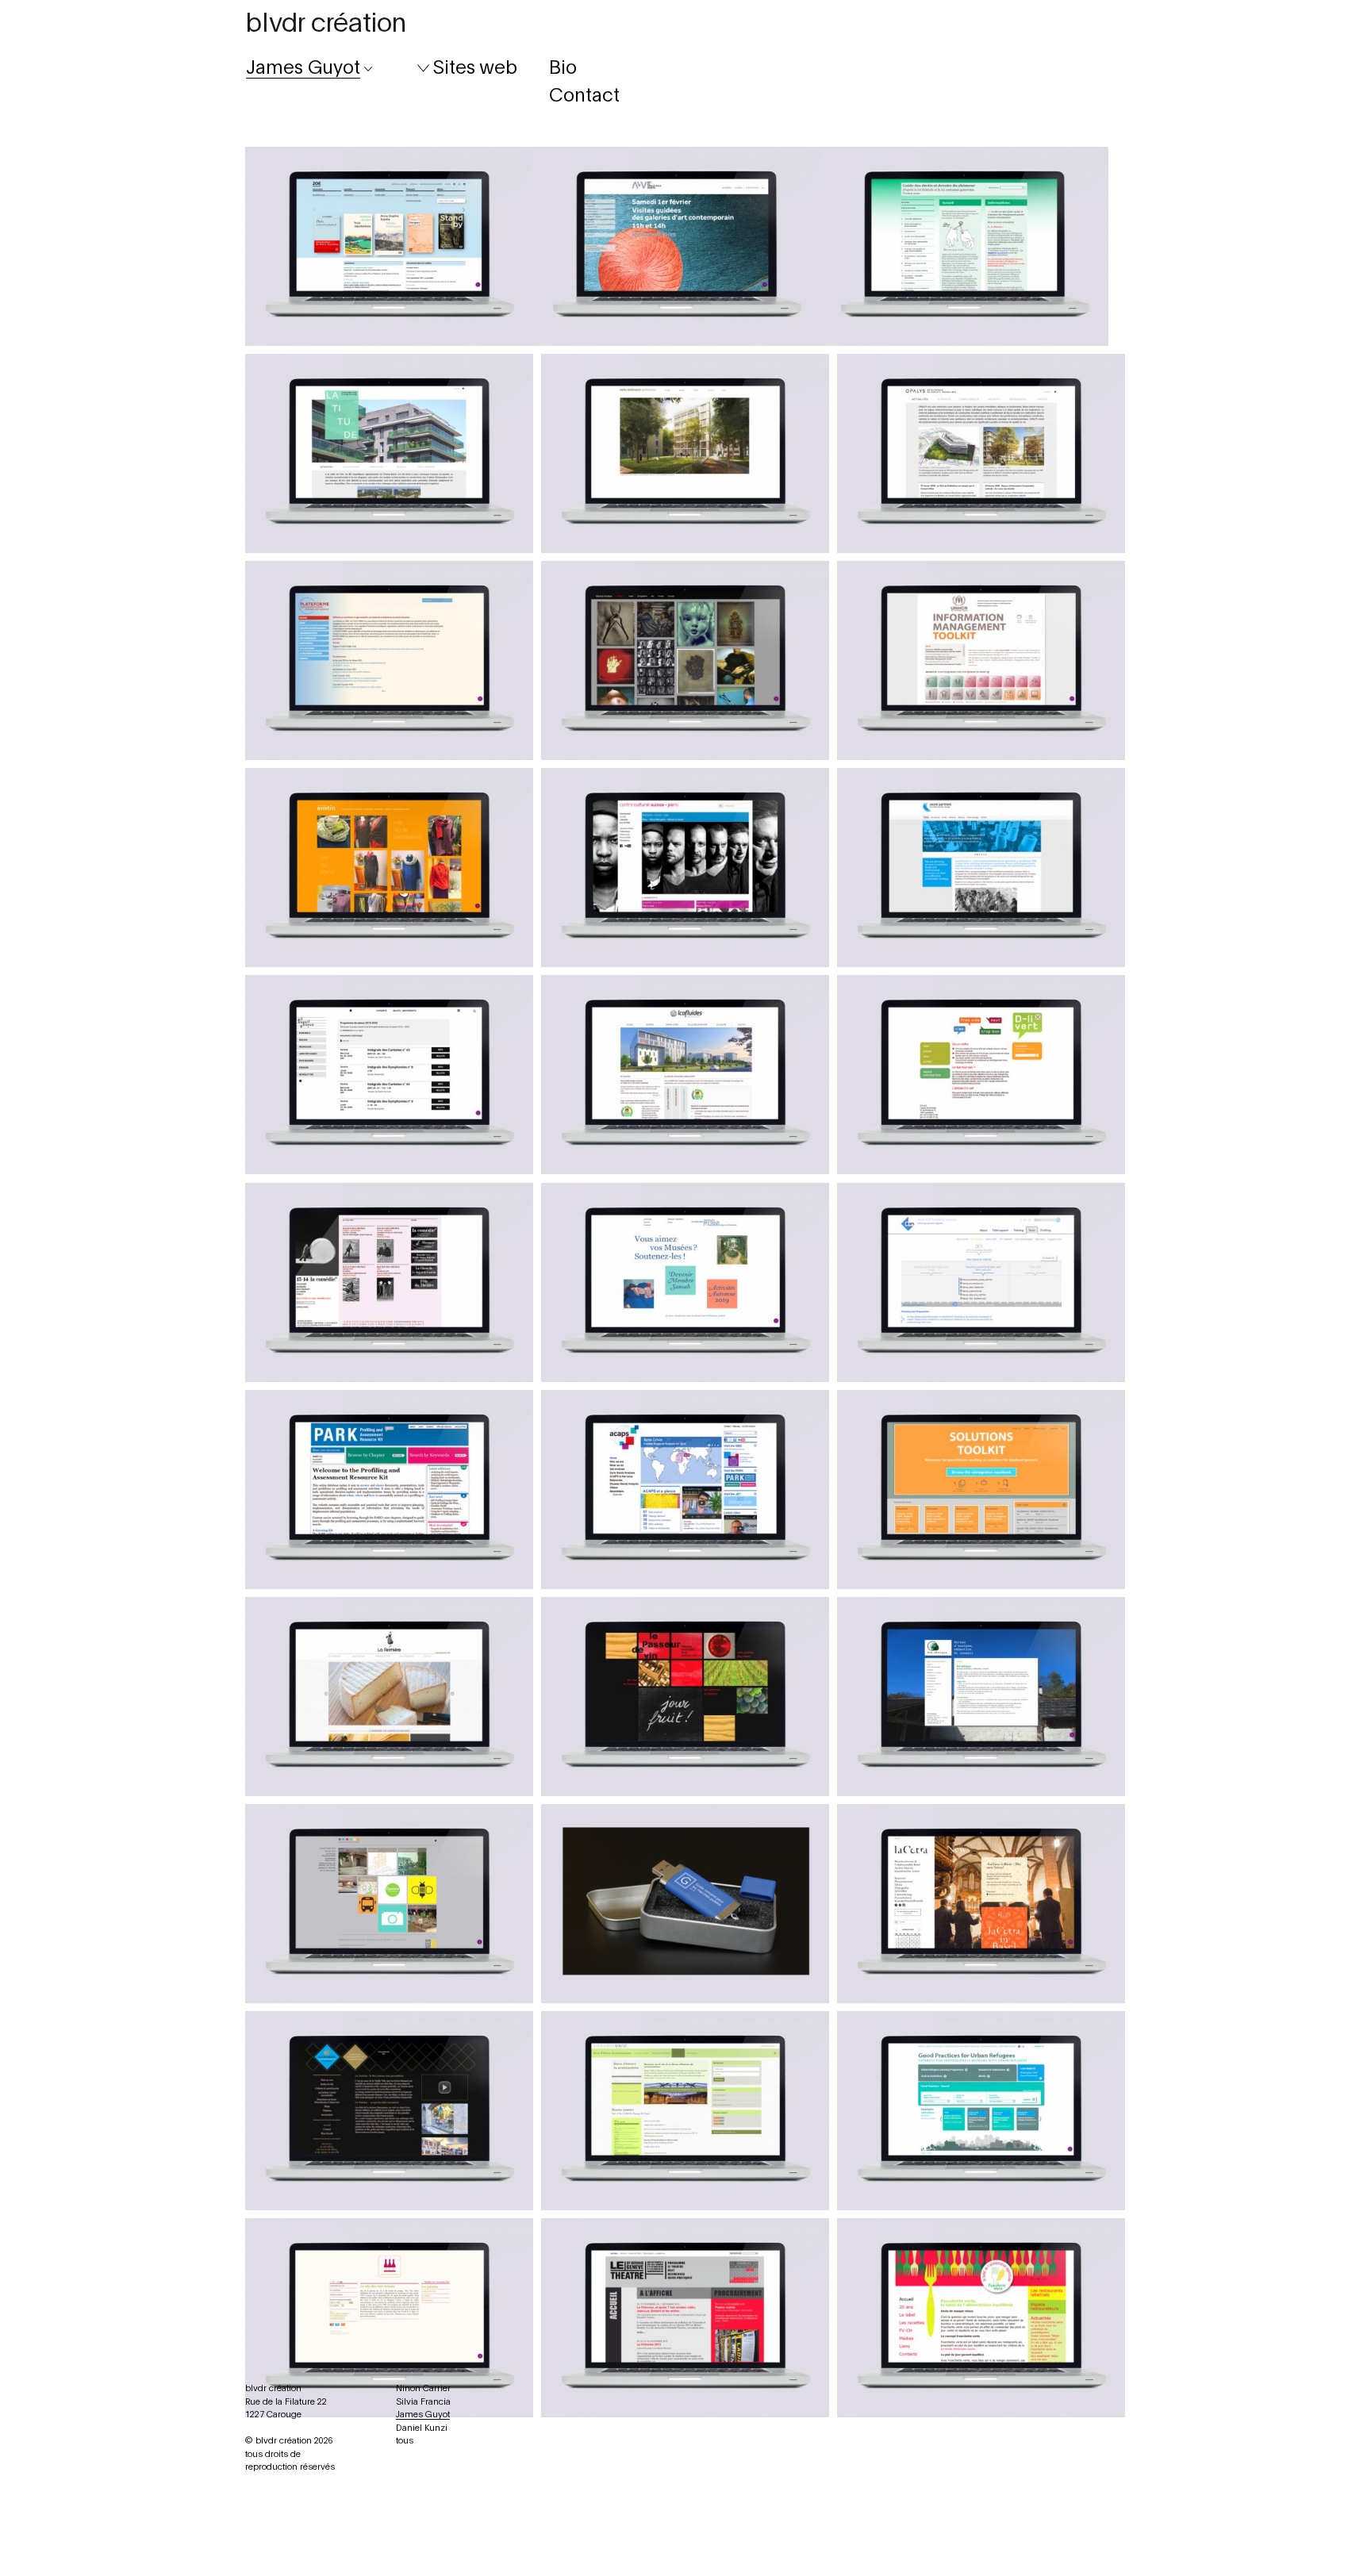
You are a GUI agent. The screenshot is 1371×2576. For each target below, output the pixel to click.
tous (405, 2441)
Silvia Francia (423, 2402)
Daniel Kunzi (422, 2428)
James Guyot (423, 2415)
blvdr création (326, 24)
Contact (584, 96)
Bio (563, 68)
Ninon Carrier (423, 2388)
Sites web (475, 68)
